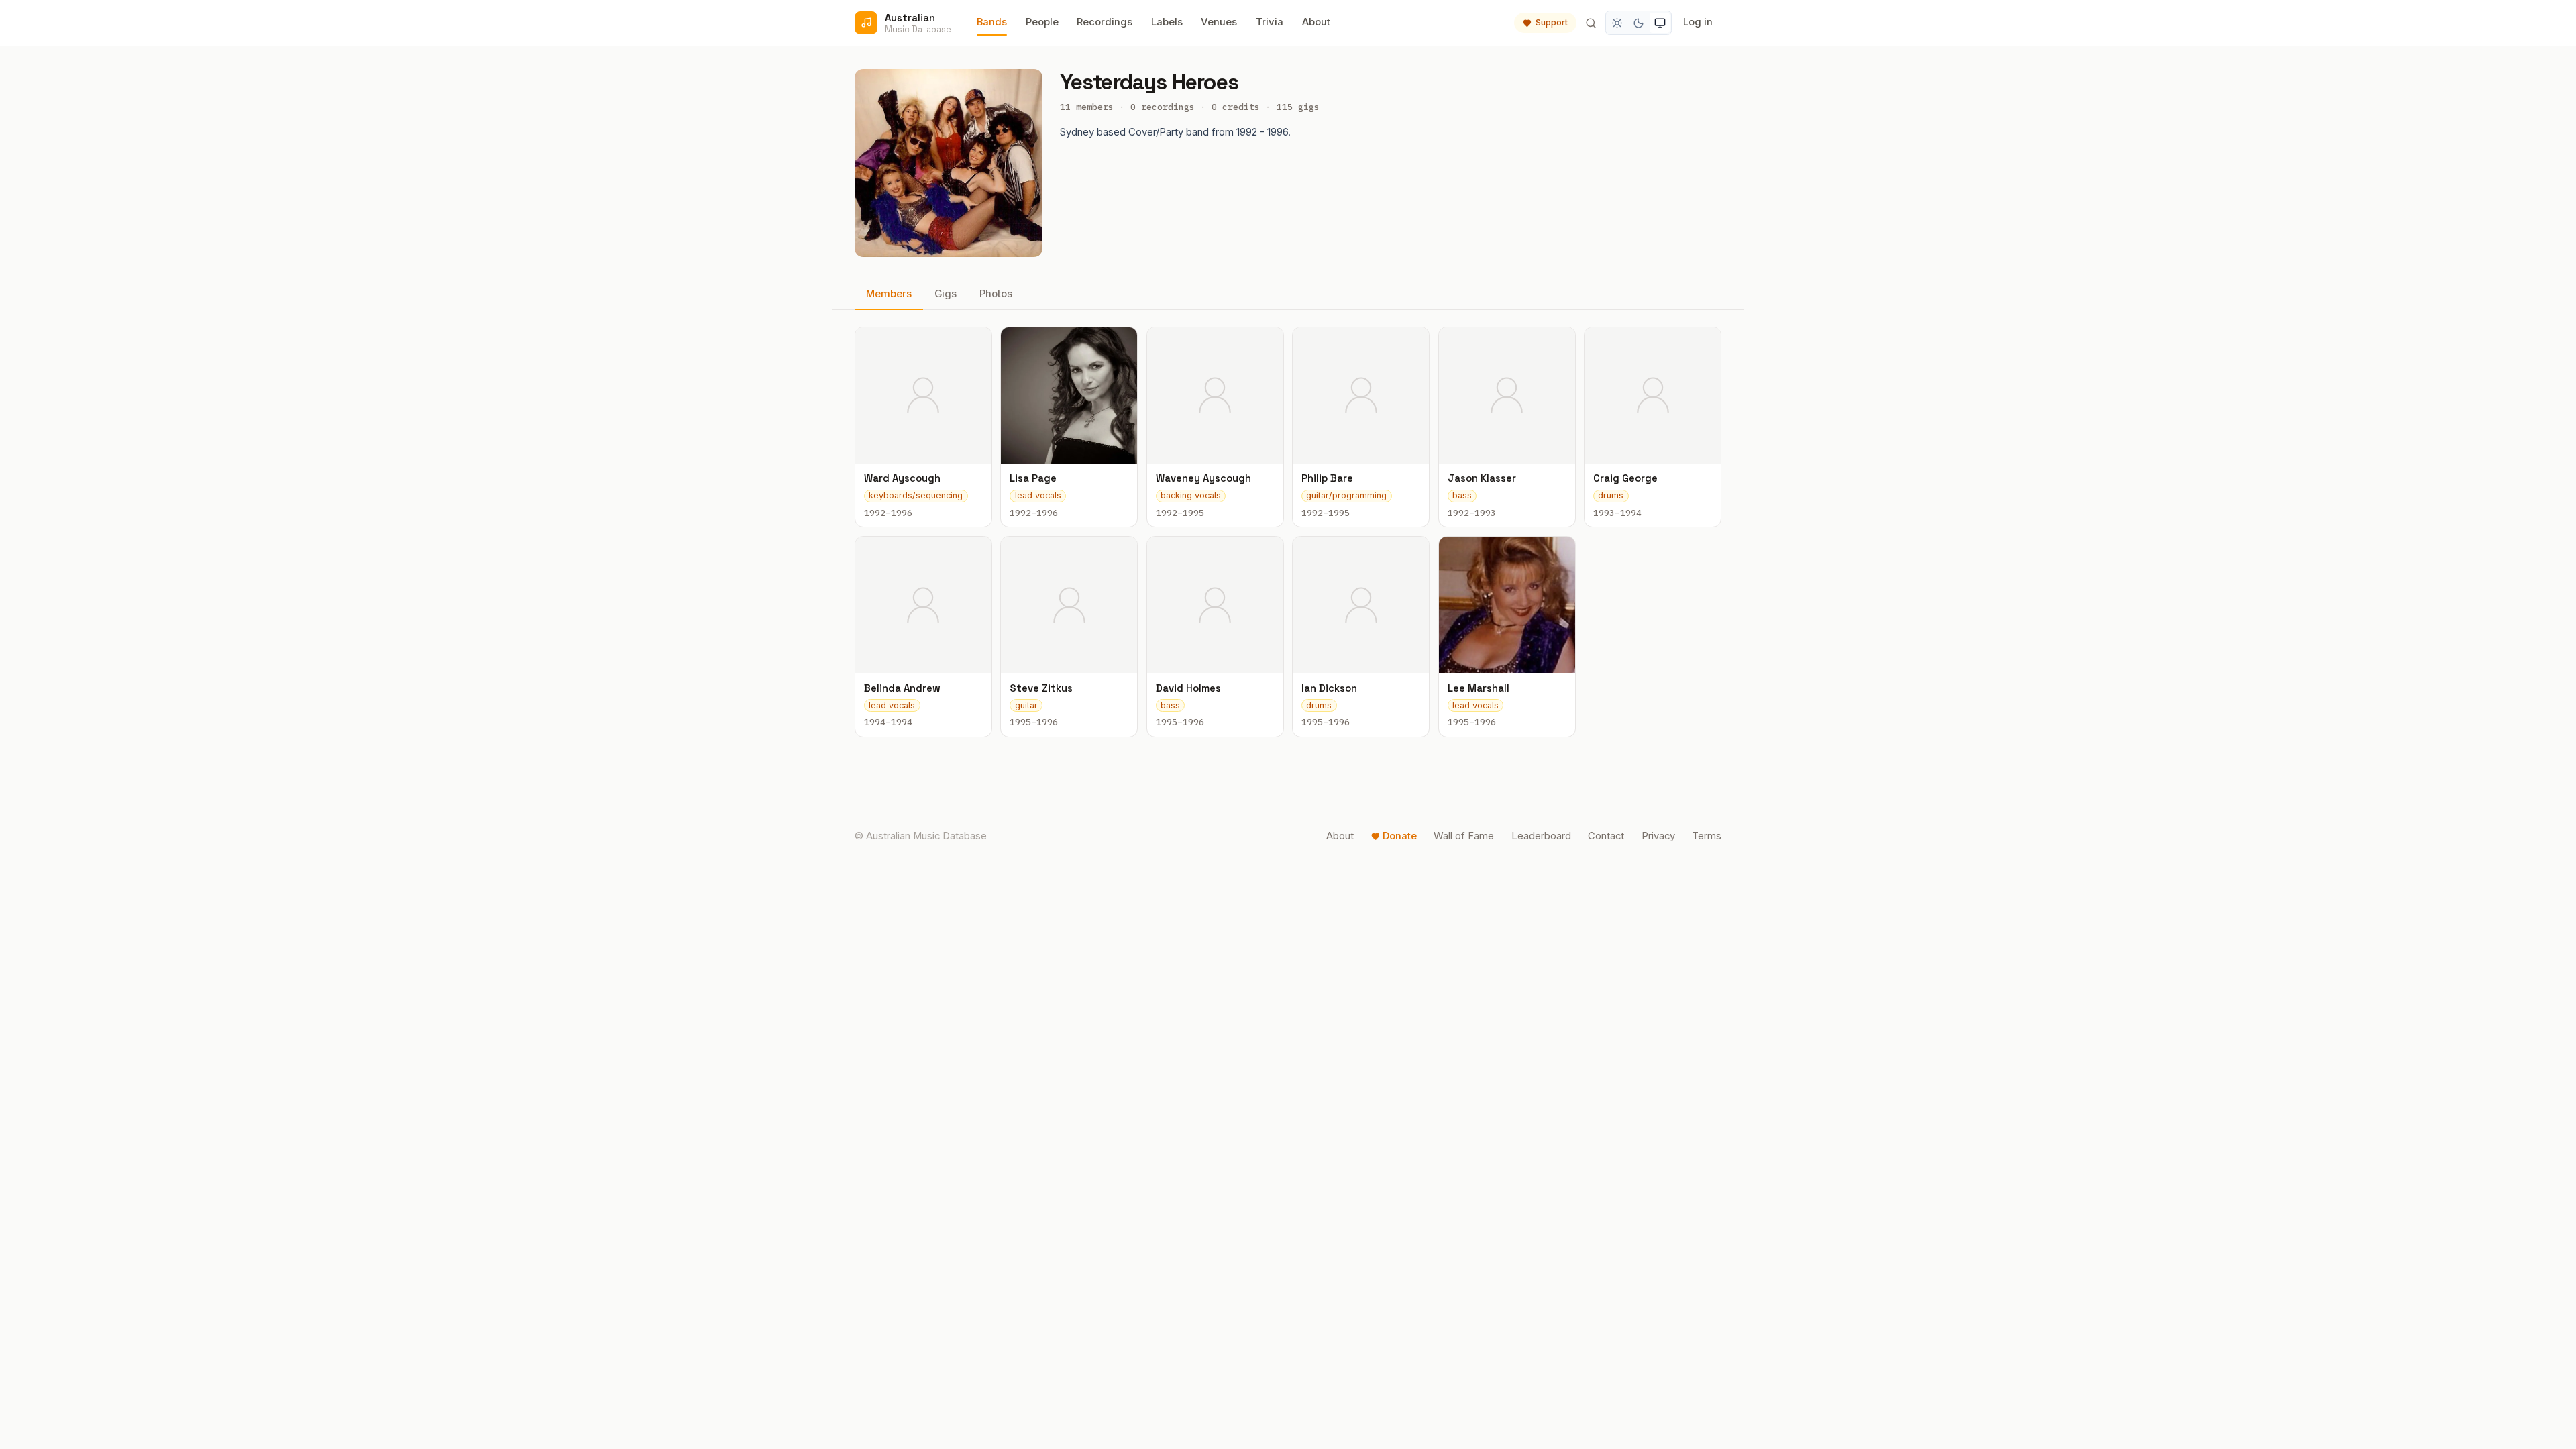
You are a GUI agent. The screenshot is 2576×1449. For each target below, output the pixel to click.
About (1316, 22)
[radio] (1617, 23)
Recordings (1105, 22)
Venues (1219, 22)
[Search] (1591, 23)
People (1042, 22)
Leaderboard (1541, 836)
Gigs (946, 294)
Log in (1698, 22)
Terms (1707, 836)
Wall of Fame (1464, 836)
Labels (1167, 22)
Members (889, 294)
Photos (996, 294)
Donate (1400, 836)
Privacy (1658, 836)
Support (1552, 22)
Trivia (1270, 22)
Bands (992, 22)
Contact (1606, 836)
